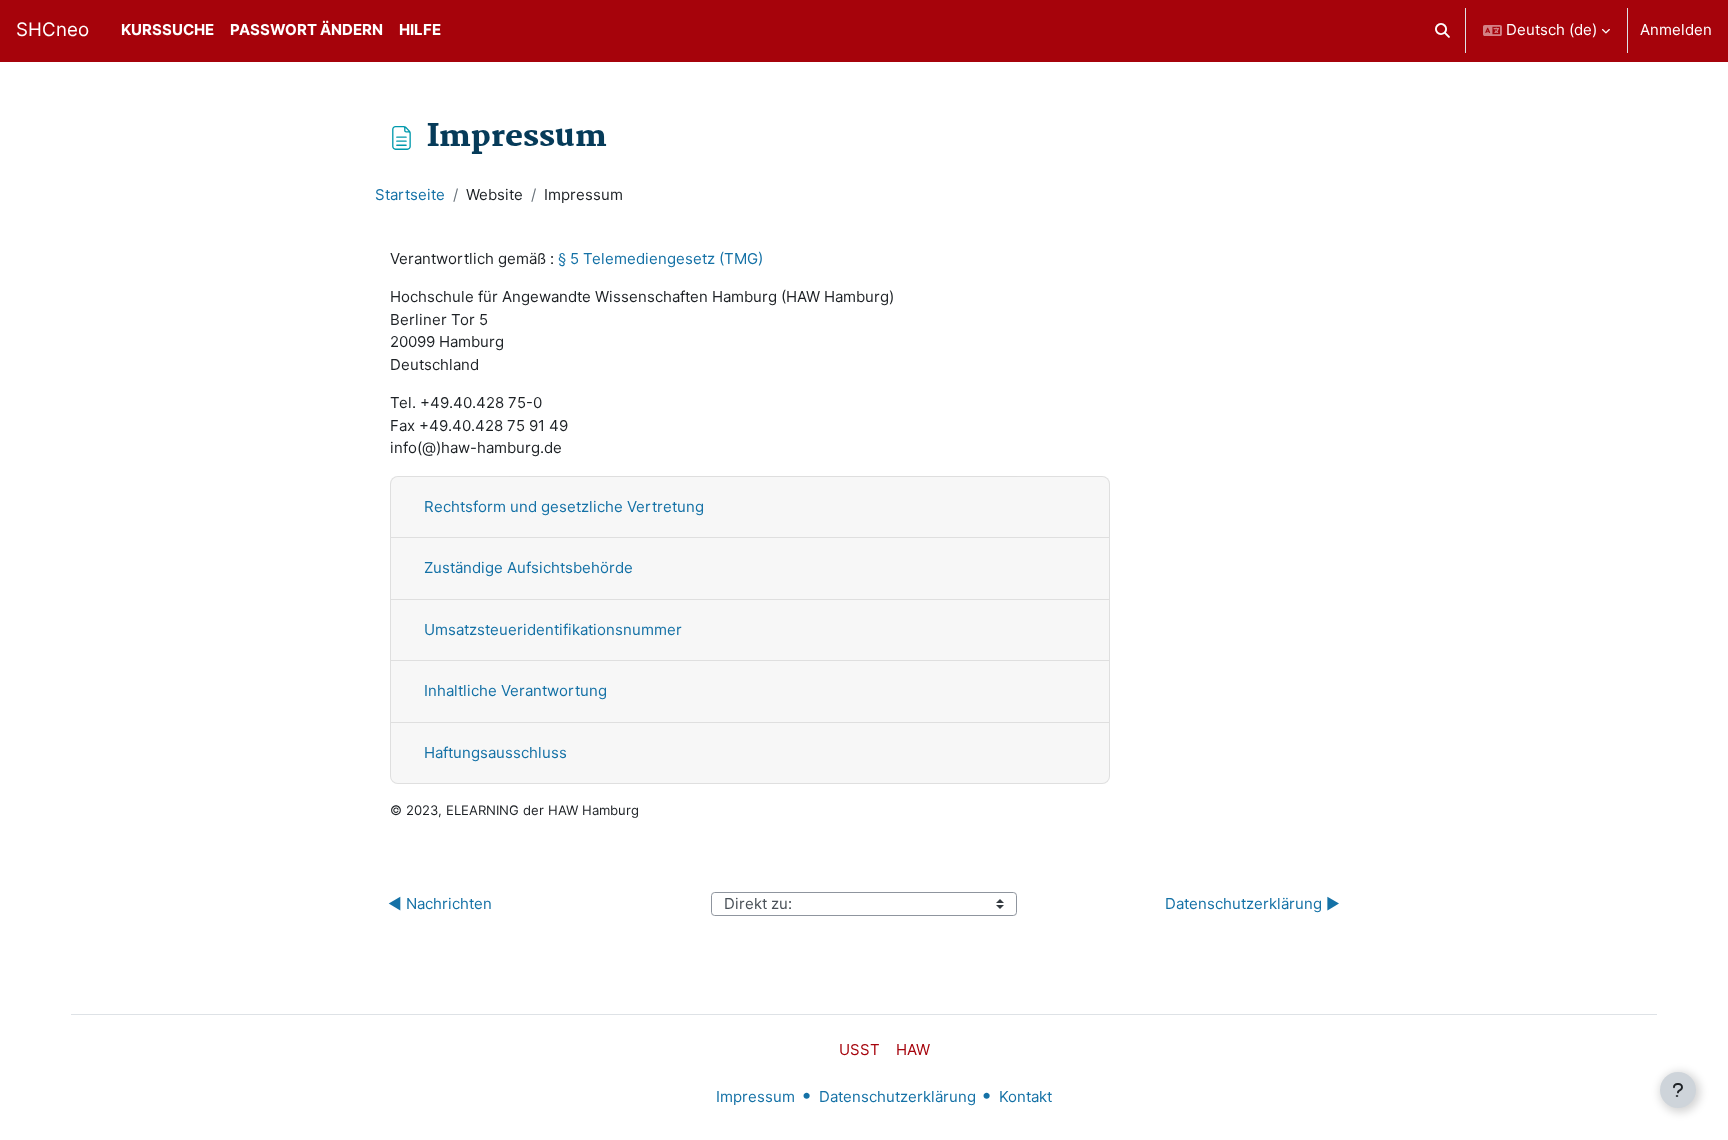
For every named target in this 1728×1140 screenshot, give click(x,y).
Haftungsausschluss (495, 752)
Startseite (410, 194)
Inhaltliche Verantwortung (515, 690)
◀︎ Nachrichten (440, 903)
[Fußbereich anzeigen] (1678, 1090)
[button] (1443, 30)
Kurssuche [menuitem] (167, 29)
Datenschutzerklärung (897, 1096)
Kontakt (1025, 1096)
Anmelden (1676, 29)
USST (859, 1049)
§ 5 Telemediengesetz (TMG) (660, 258)
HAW (913, 1049)
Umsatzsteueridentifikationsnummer (553, 629)
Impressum (755, 1096)
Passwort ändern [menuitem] (306, 29)
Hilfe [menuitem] (420, 29)
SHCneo (52, 29)
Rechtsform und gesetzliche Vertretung (564, 506)
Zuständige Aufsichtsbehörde (528, 567)
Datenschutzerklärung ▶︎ (1252, 903)
